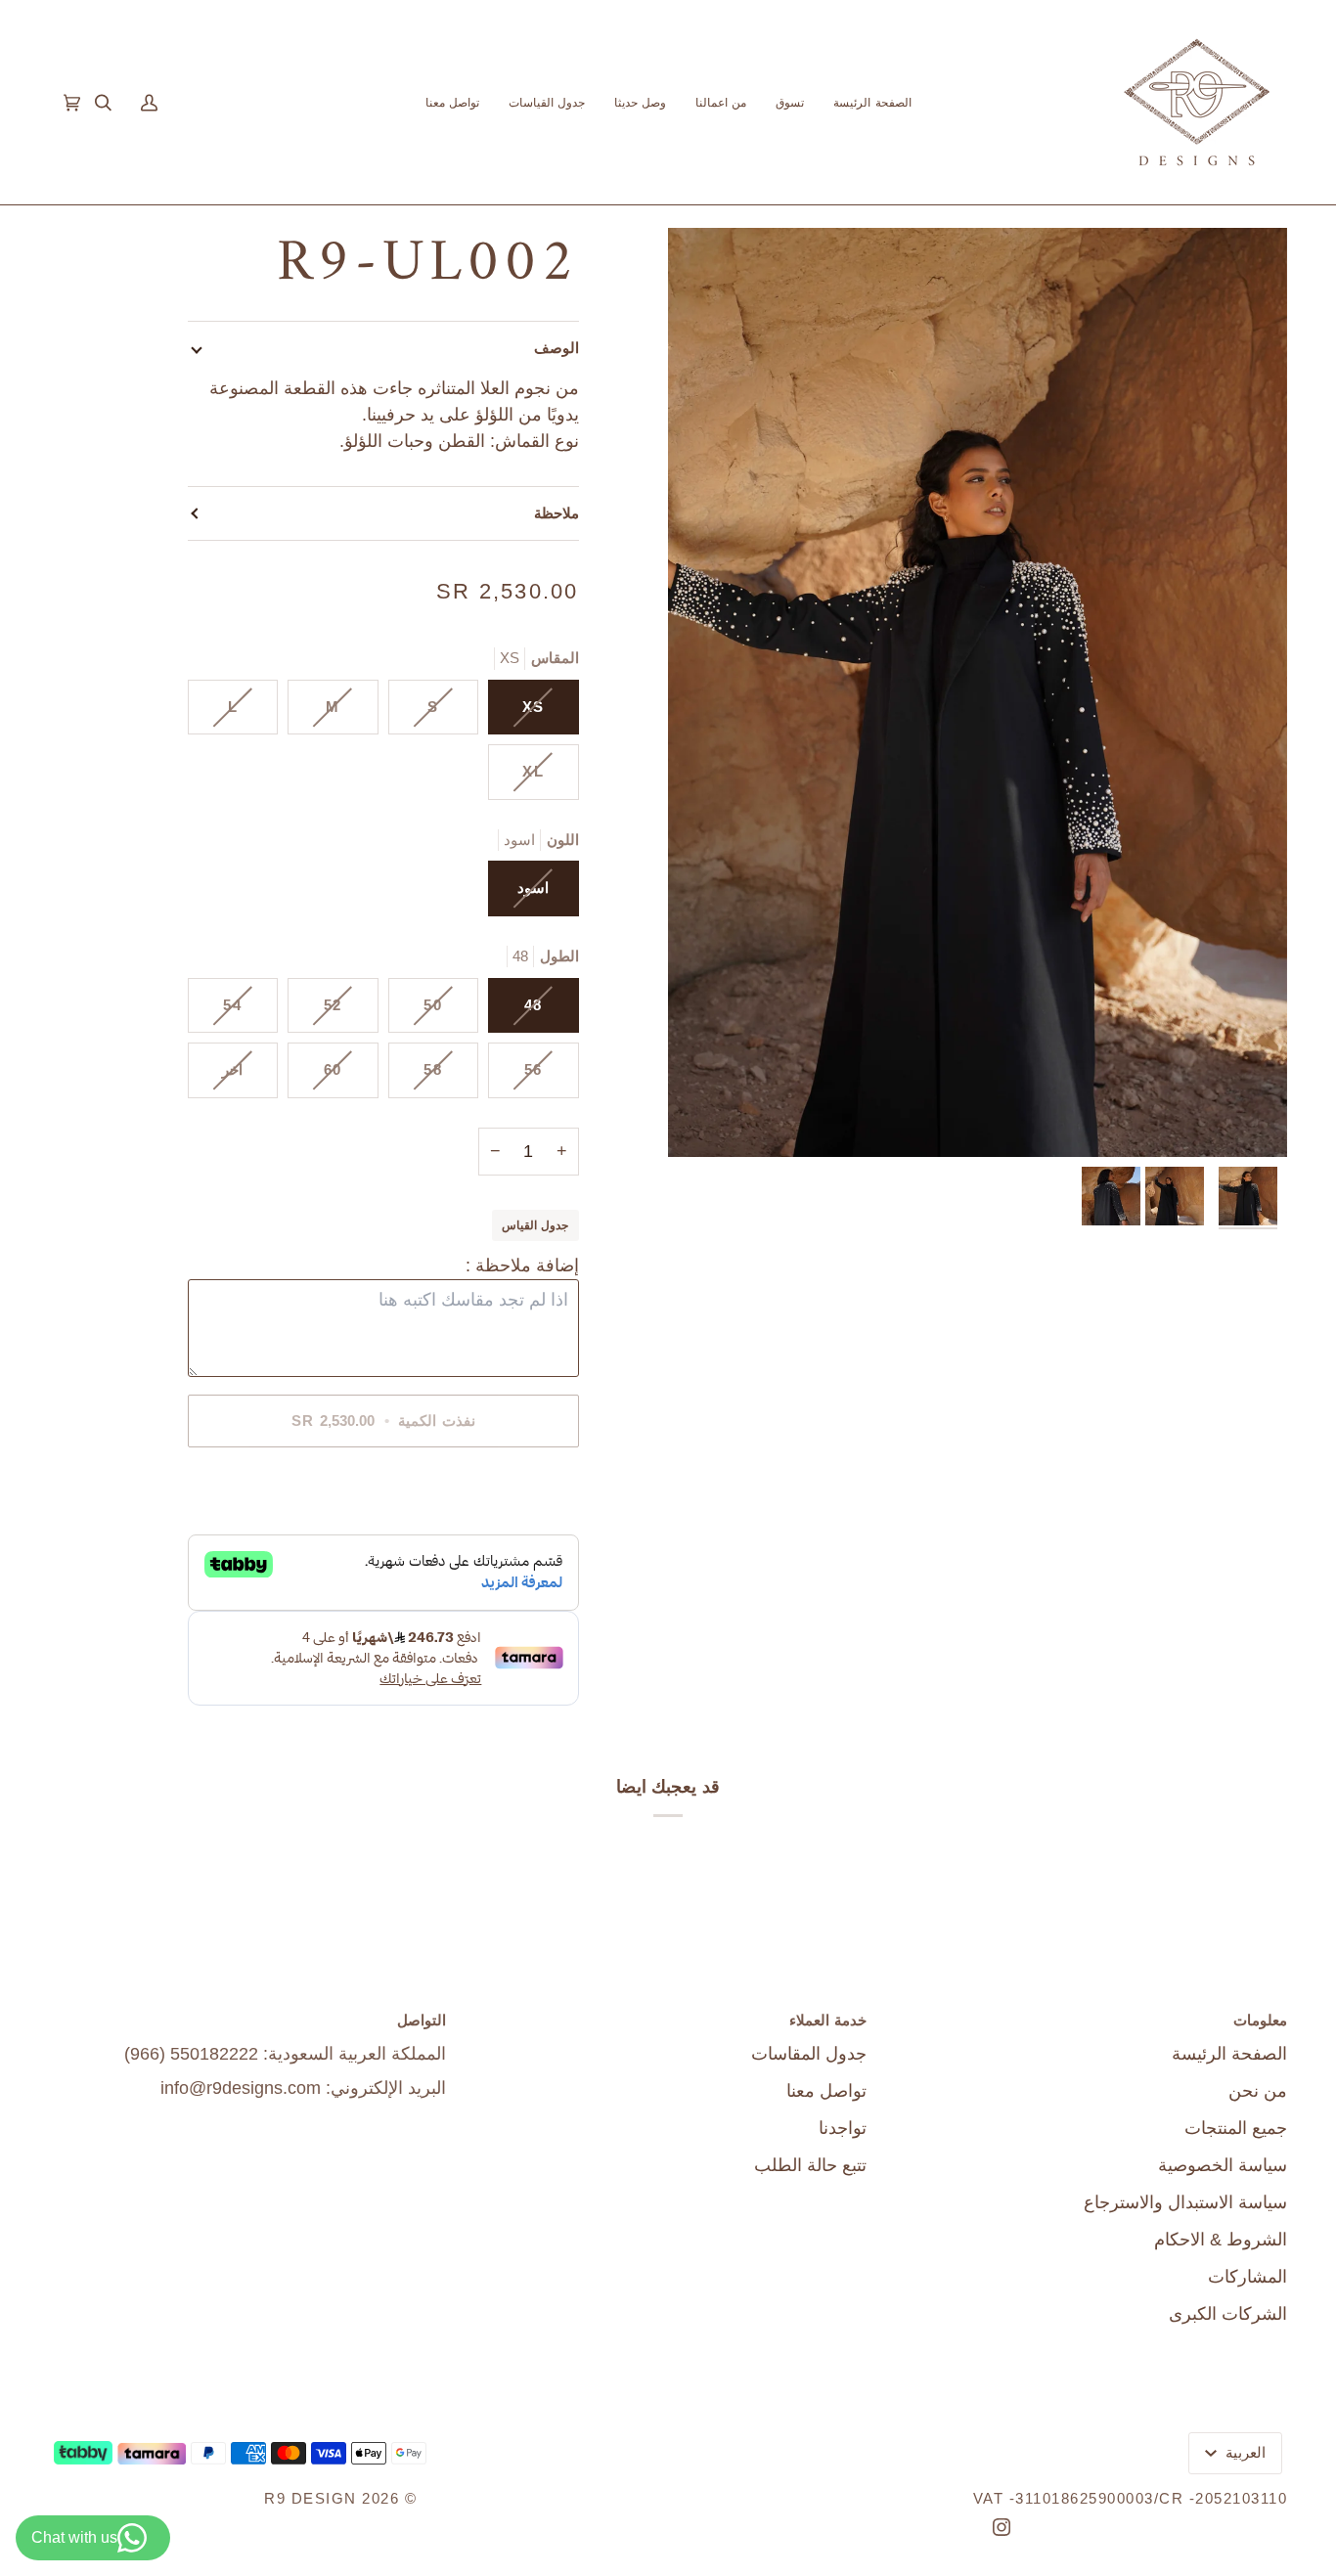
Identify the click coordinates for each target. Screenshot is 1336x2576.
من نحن (1258, 2091)
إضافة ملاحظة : (522, 1266)
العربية (1244, 2452)
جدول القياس (535, 1225)
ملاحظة (557, 513)
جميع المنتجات (1236, 2128)
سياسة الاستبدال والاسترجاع (1185, 2202)
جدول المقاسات (809, 2054)
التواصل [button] (422, 2020)
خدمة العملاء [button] (828, 2020)
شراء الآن (383, 1488)
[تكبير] (978, 692)
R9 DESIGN (311, 2498)
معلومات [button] (1260, 2020)
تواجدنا (843, 2128)
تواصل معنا (826, 2091)
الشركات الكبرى (1228, 2314)
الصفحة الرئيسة (1229, 2054)
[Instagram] (1002, 2527)
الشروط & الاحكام (1221, 2240)
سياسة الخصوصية (1223, 2165)
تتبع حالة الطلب (810, 2165)
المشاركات (1247, 2277)
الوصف (557, 348)
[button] (790, 102)
